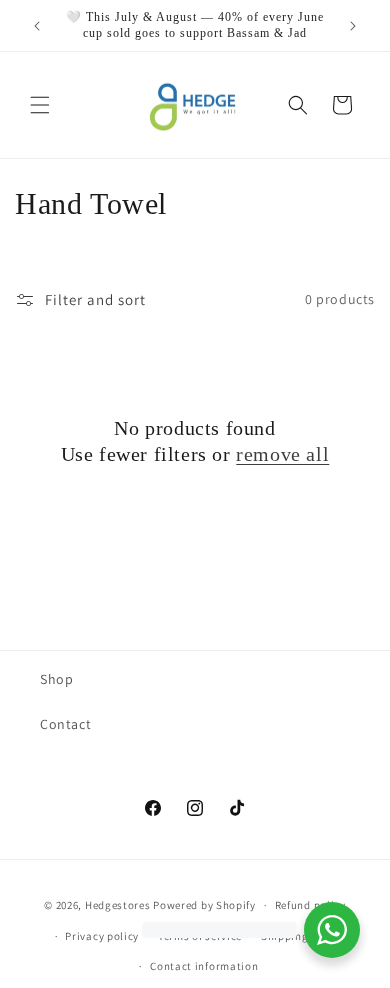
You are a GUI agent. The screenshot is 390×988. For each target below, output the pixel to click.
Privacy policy (102, 936)
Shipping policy (302, 936)
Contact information (204, 966)
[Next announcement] (353, 26)
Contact (65, 724)
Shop (56, 679)
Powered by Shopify (204, 905)
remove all (282, 454)
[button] (40, 105)
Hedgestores (118, 905)
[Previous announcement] (37, 26)
